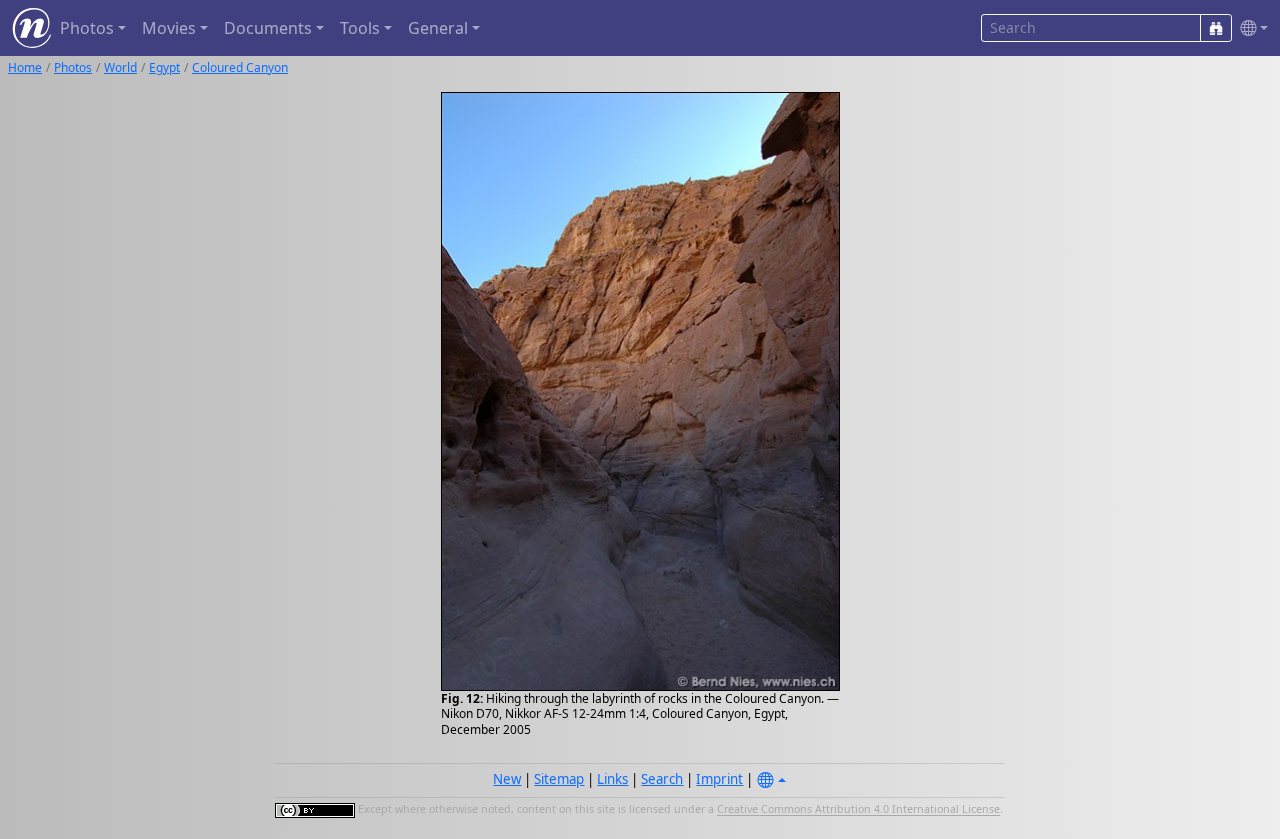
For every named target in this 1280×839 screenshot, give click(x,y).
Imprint (719, 779)
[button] (1250, 28)
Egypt (164, 67)
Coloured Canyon (240, 67)
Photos (73, 67)
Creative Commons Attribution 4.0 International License (858, 810)
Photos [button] (87, 28)
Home (25, 67)
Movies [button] (169, 28)
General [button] (438, 28)
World (120, 67)
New (507, 779)
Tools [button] (360, 28)
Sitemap (559, 779)
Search (662, 779)
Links (612, 779)
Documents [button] (268, 28)
